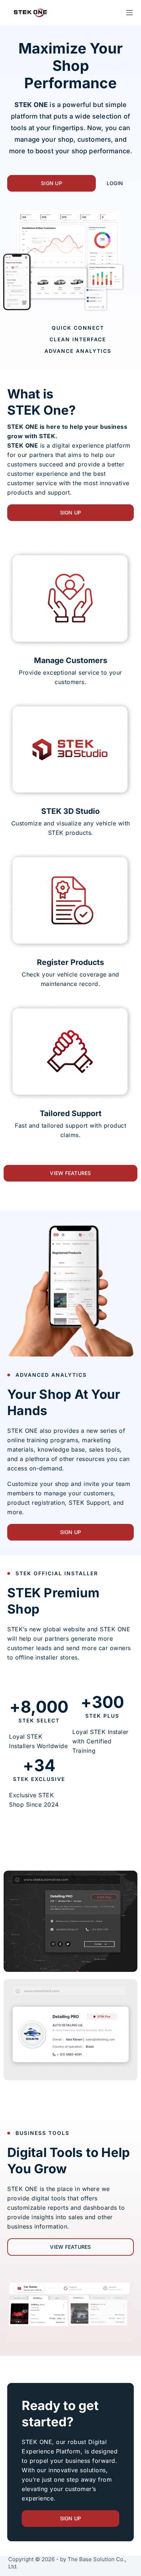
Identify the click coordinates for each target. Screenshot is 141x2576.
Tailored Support (71, 1113)
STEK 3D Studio (70, 811)
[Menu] (129, 13)
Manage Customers (71, 660)
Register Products (70, 962)
